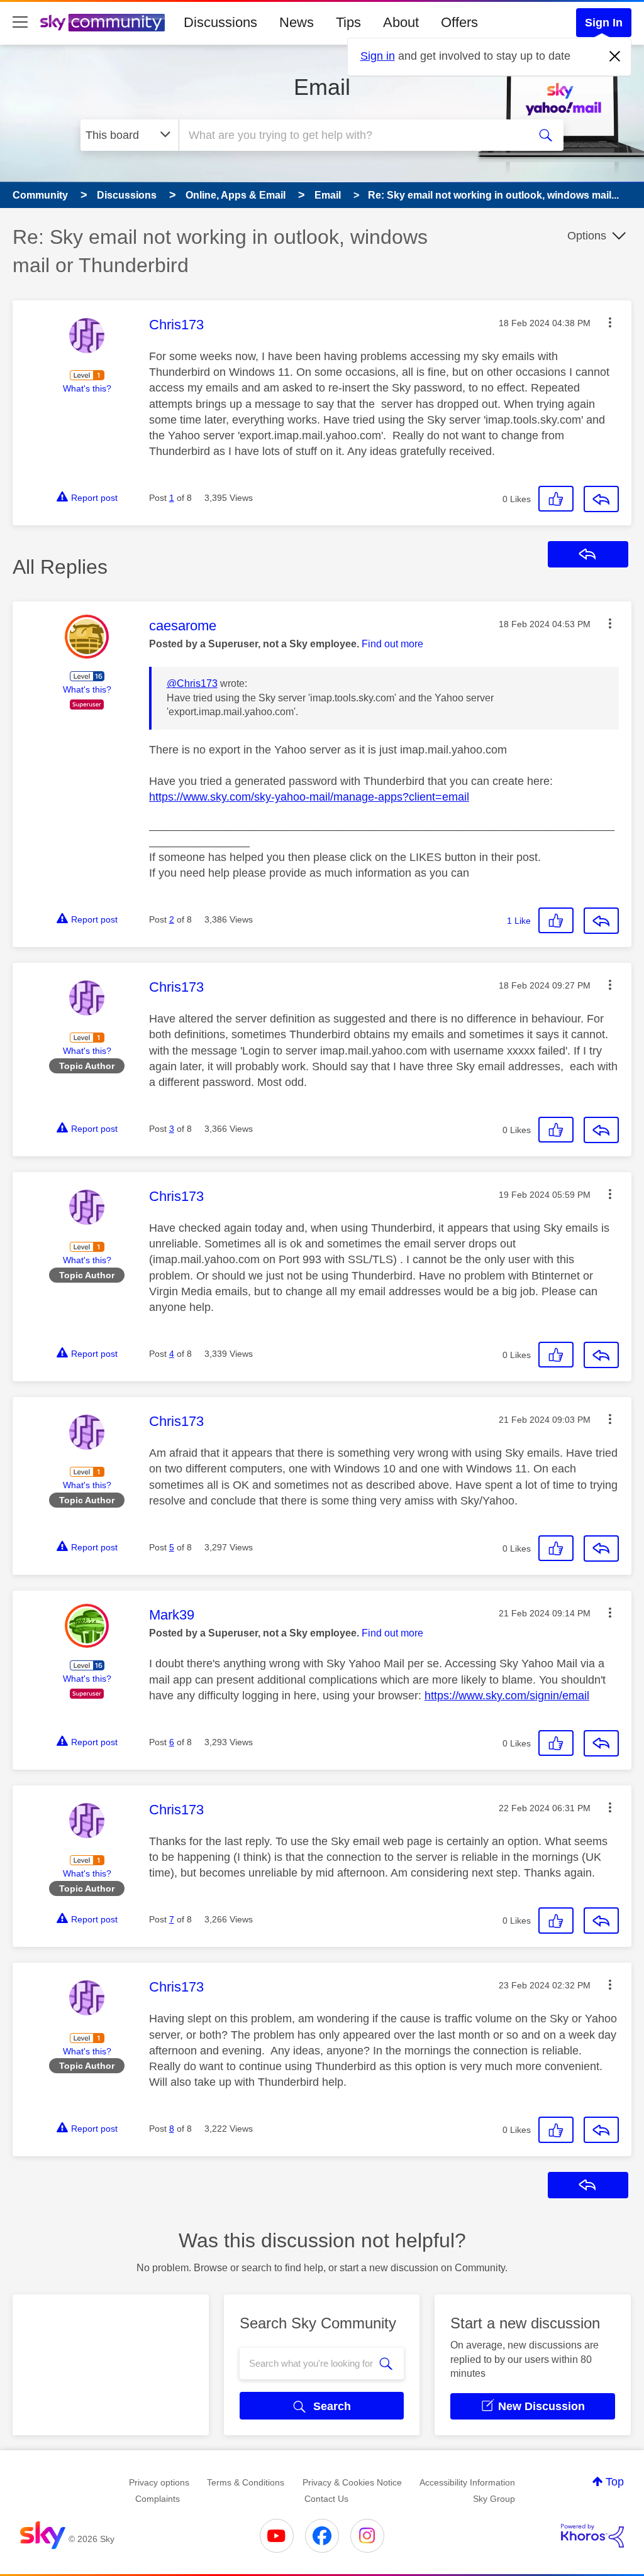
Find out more (392, 644)
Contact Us (326, 2499)
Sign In (604, 23)
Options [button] (587, 236)
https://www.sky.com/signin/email (507, 1696)
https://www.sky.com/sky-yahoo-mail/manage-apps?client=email (309, 797)
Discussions (220, 22)
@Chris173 (192, 683)
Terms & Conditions (246, 2482)
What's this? (87, 388)
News (297, 22)
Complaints (158, 2499)
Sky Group (494, 2499)
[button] (610, 322)
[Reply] (601, 499)
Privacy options (159, 2482)
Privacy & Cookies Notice (352, 2482)
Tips (348, 22)
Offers (459, 22)
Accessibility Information (467, 2482)
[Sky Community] (103, 23)
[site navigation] (20, 23)
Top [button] (615, 2482)
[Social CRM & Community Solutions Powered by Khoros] (592, 2536)
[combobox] (352, 135)
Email (322, 87)
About (401, 22)
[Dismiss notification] (615, 57)
